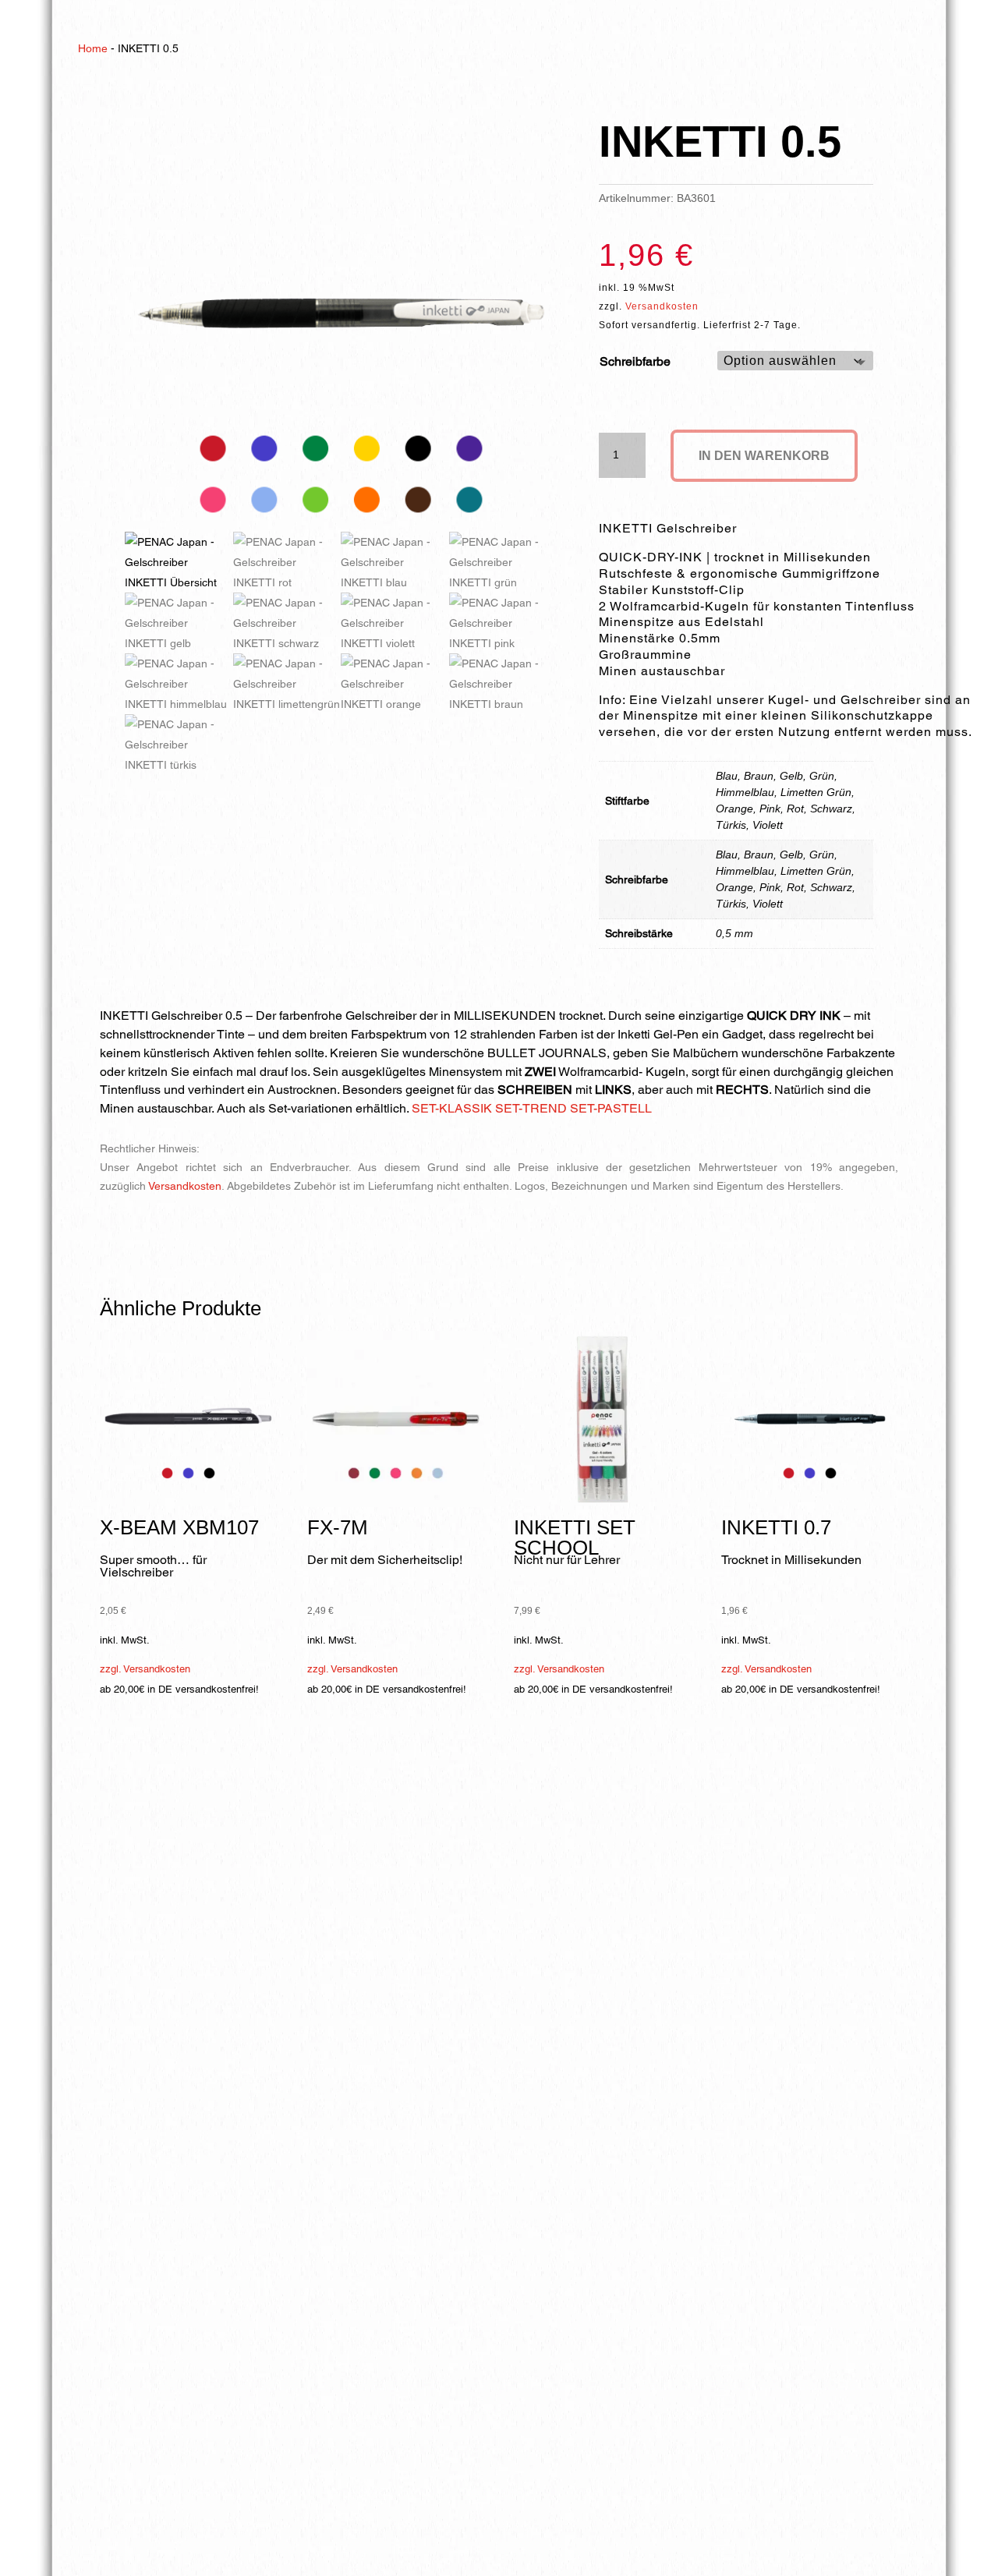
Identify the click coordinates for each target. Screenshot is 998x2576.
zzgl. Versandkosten (145, 1669)
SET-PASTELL (611, 1108)
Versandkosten (662, 306)
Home (93, 48)
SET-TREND (531, 1108)
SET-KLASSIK (452, 1108)
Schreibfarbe (635, 361)
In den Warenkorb (764, 456)
